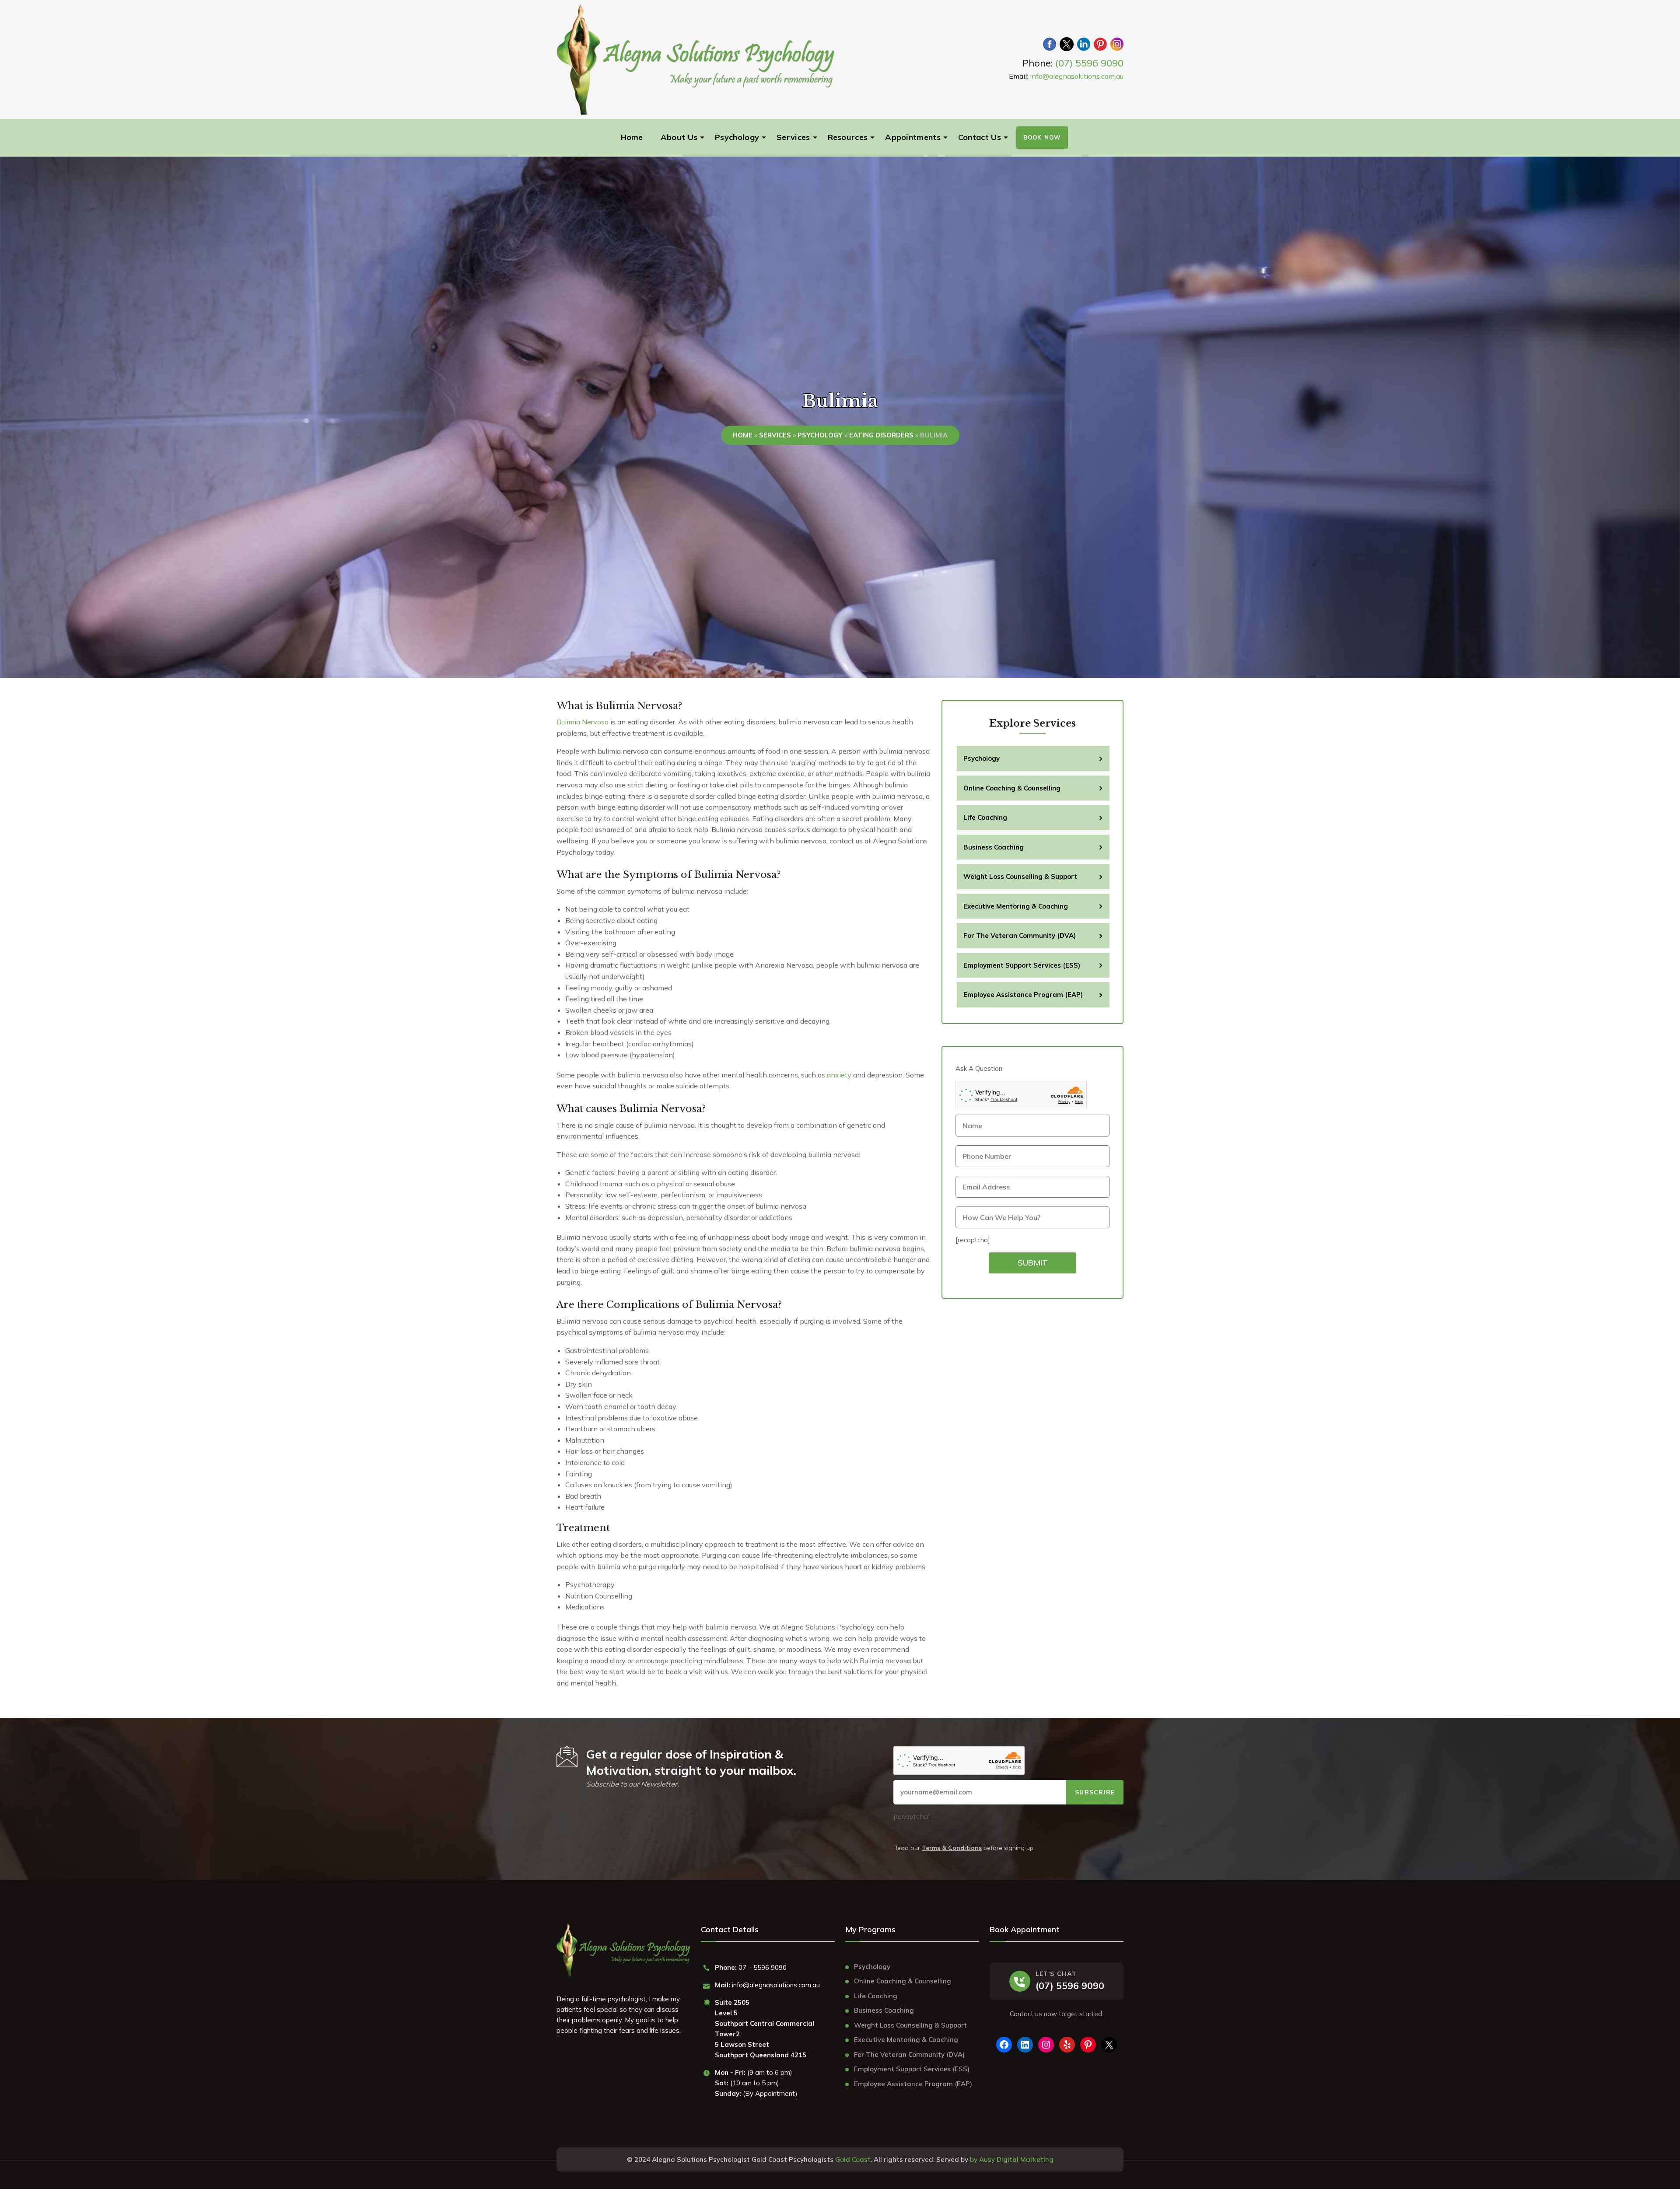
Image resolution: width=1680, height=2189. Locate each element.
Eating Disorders (881, 435)
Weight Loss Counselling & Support (1020, 876)
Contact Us (980, 137)
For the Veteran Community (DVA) (1020, 935)
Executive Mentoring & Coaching (1016, 906)
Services (793, 137)
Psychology (737, 137)
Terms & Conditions (952, 1848)
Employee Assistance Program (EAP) (1023, 995)
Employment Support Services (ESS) (1022, 965)
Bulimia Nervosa (583, 722)
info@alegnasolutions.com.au (1077, 76)
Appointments (913, 137)
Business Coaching (994, 847)
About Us (679, 137)
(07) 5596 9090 (1089, 63)
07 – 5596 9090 (763, 1967)
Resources (848, 137)
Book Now (1042, 137)
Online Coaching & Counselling (1012, 788)
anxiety (839, 1075)
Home (632, 137)
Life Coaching (985, 817)
